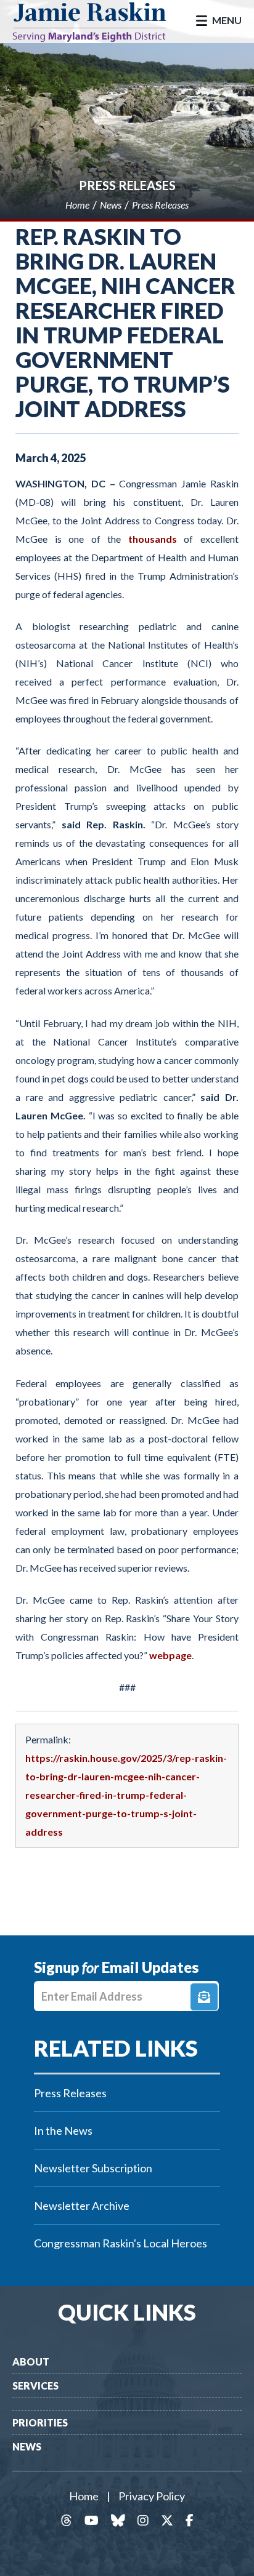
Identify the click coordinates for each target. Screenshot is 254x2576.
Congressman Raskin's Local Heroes (121, 2243)
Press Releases (127, 185)
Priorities (40, 2422)
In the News (63, 2130)
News (27, 2446)
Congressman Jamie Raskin (99, 22)
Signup (204, 1997)
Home (84, 2496)
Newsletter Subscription (93, 2168)
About (31, 2362)
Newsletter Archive (82, 2206)
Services (35, 2386)
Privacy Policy (152, 2496)
